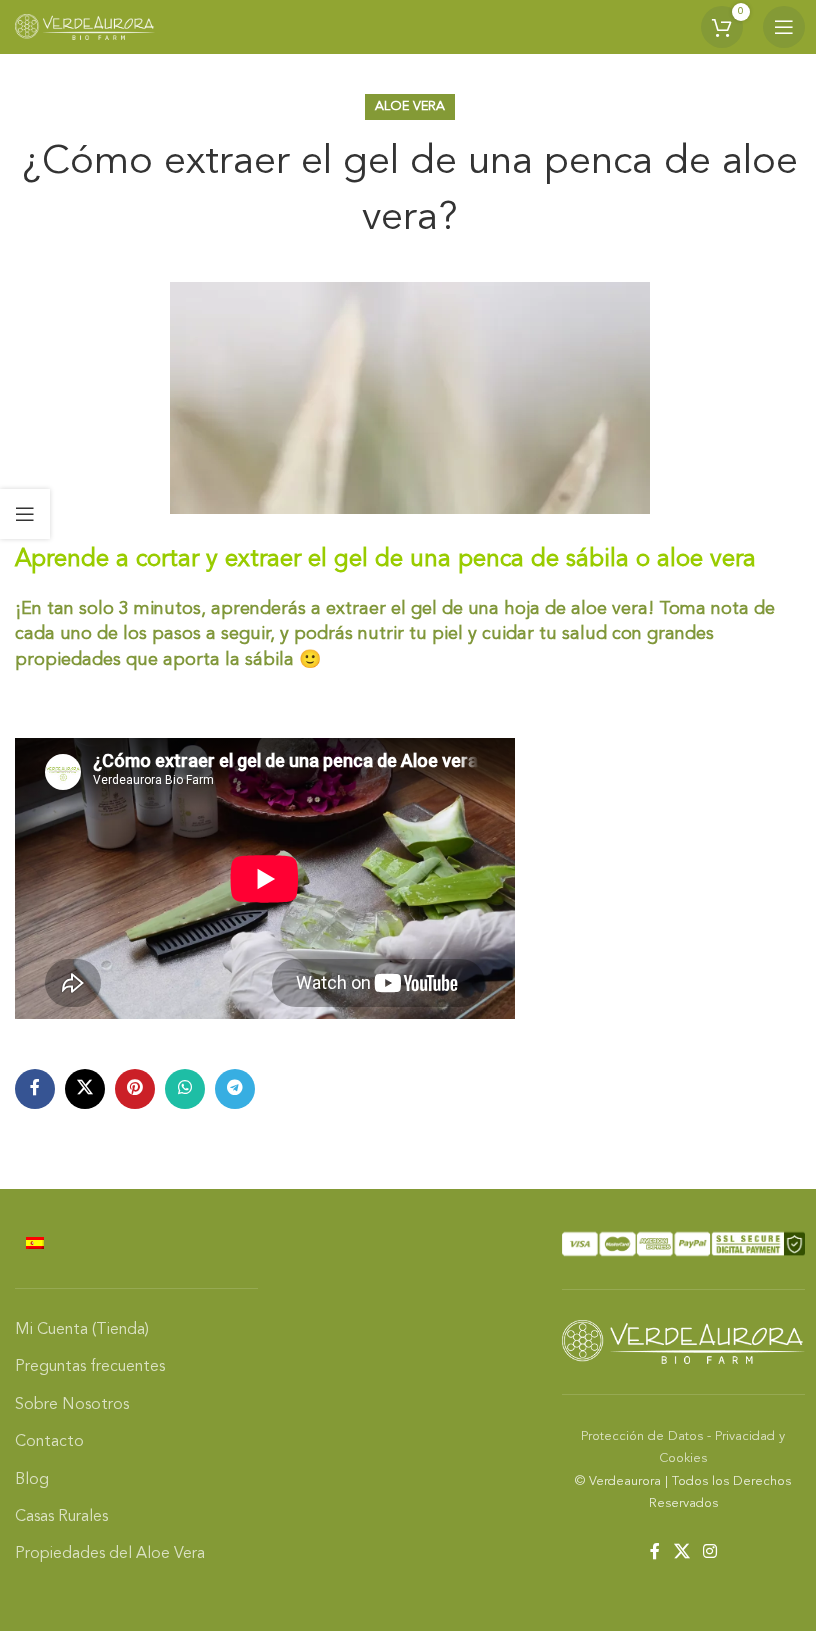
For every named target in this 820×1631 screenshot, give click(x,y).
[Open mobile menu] (784, 27)
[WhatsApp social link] (185, 1089)
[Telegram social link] (235, 1089)
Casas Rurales (61, 1517)
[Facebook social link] (35, 1089)
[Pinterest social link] (135, 1089)
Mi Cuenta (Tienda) (82, 1330)
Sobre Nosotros (72, 1405)
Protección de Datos (642, 1436)
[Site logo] (85, 27)
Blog (32, 1480)
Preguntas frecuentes (90, 1367)
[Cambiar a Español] (35, 1243)
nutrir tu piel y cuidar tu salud (485, 634)
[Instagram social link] (709, 1553)
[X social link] (85, 1089)
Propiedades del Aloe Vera (110, 1554)
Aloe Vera (410, 106)
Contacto (49, 1442)
